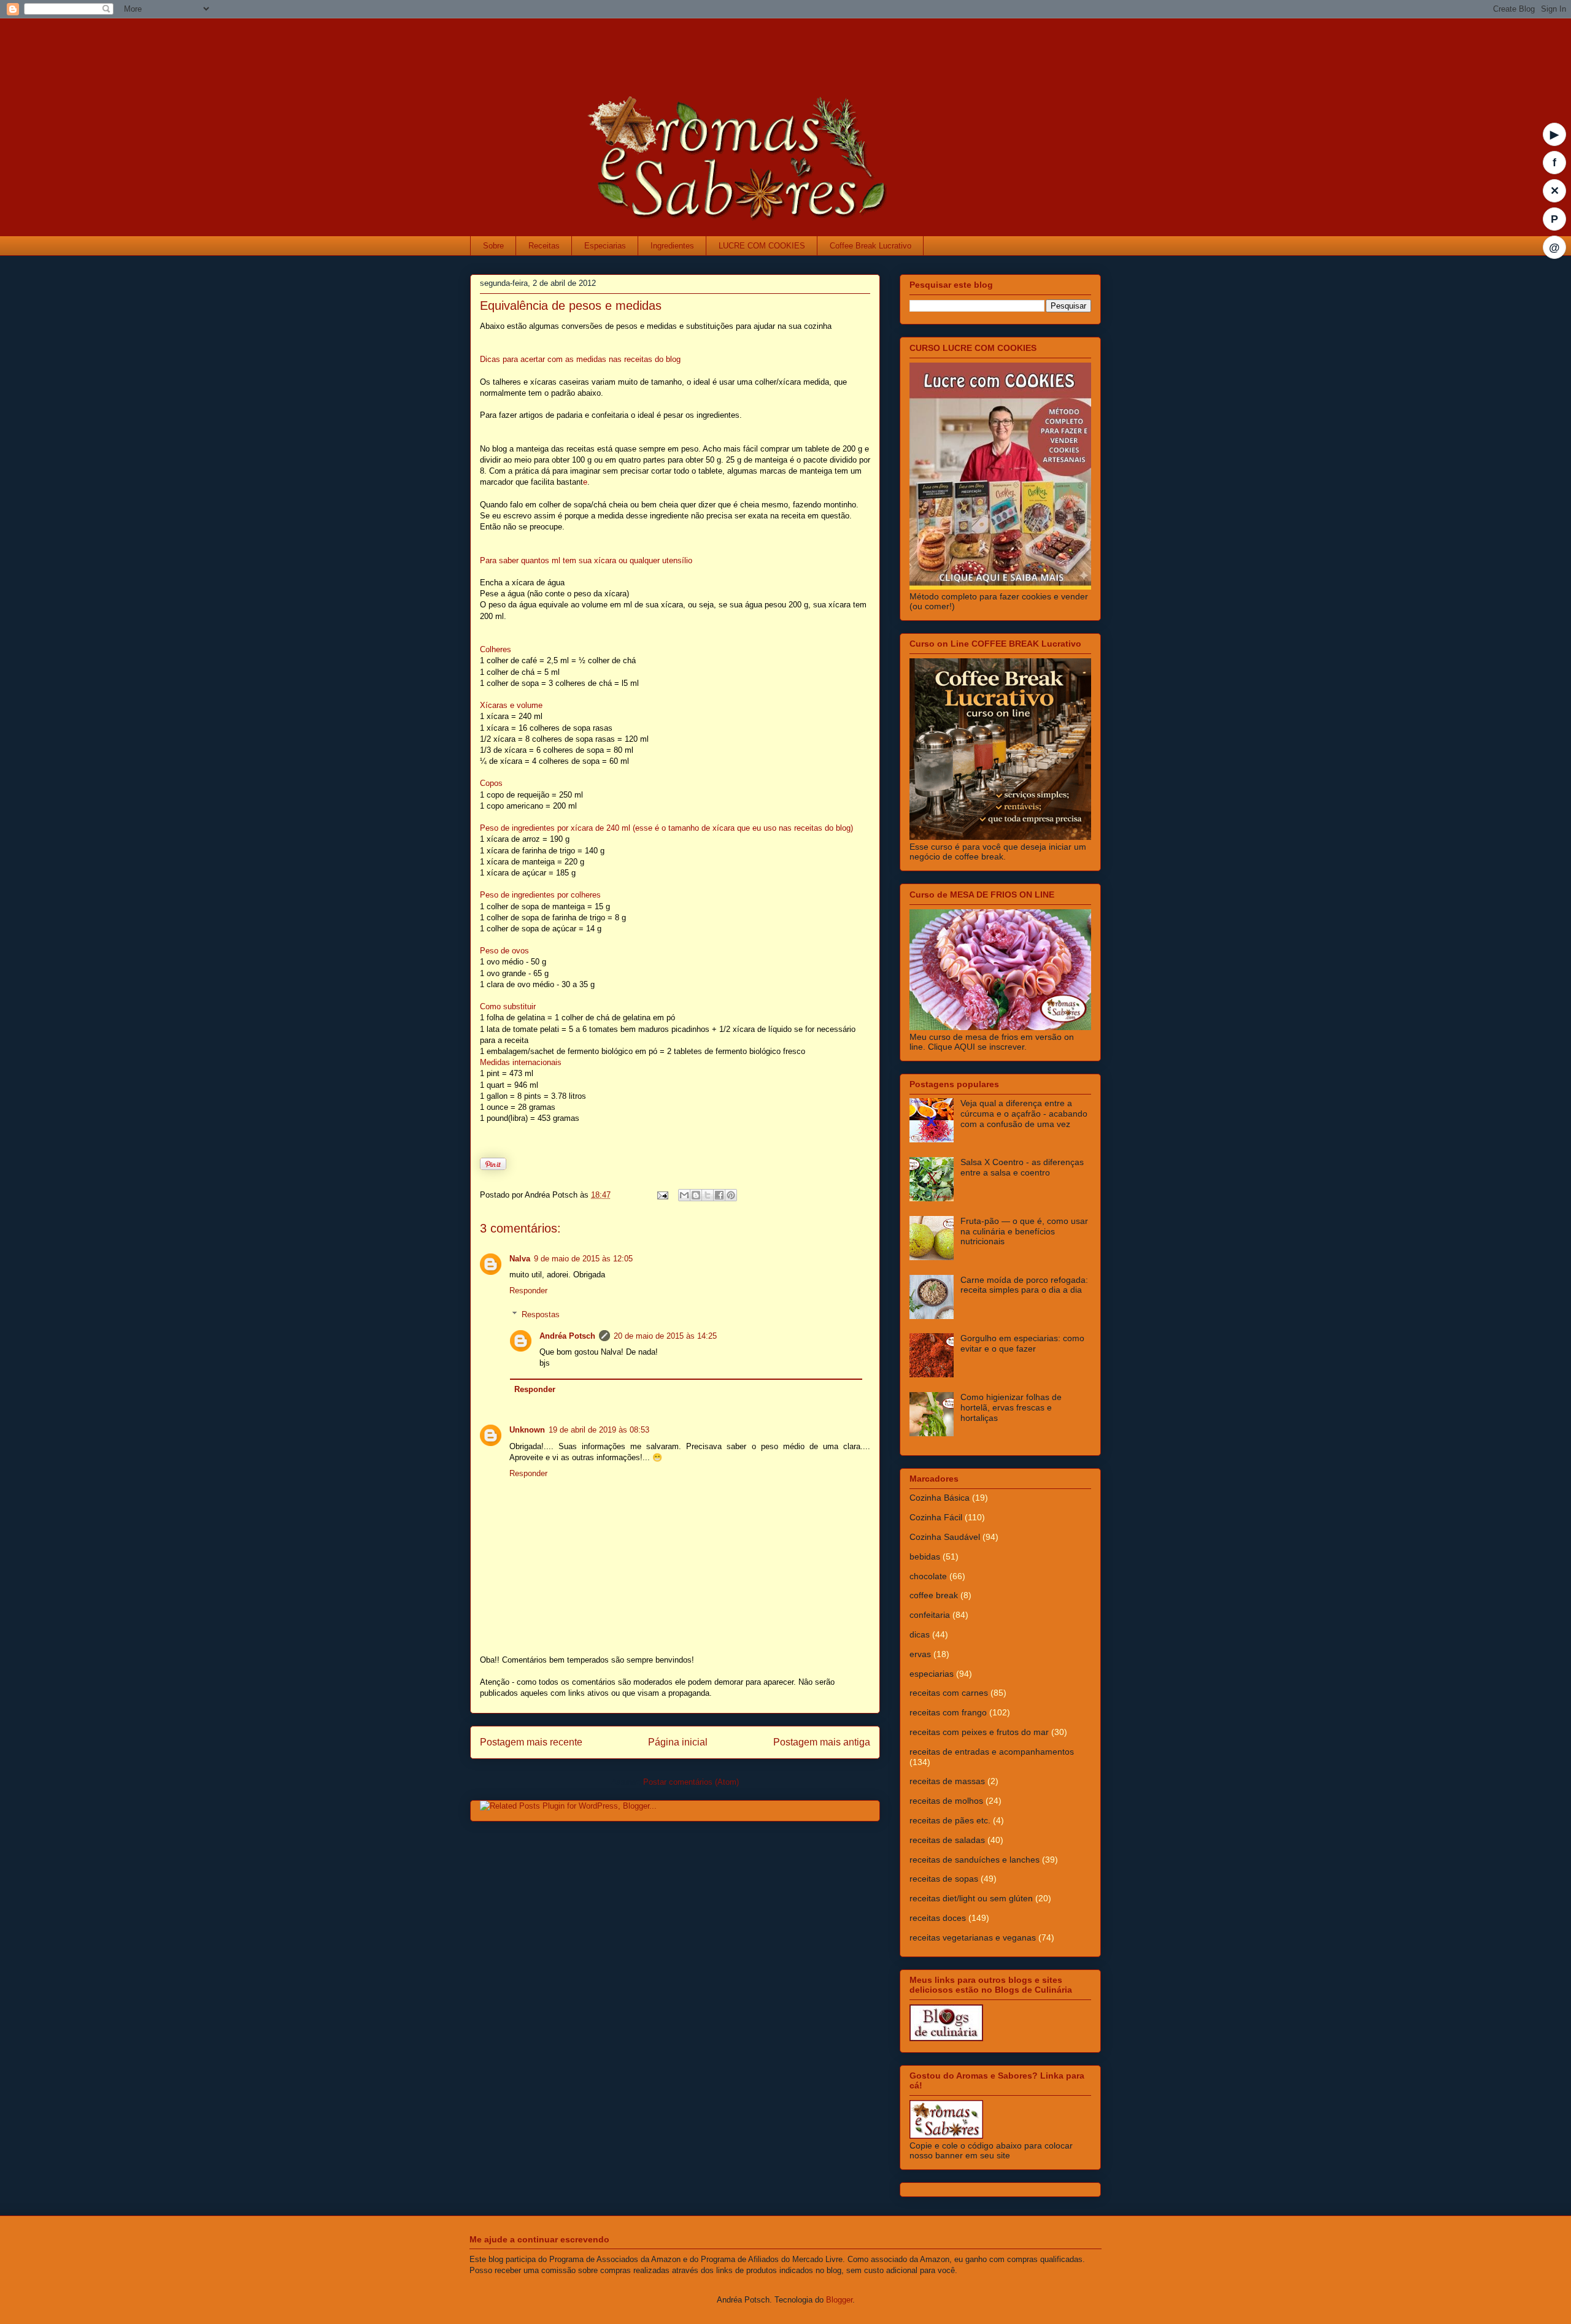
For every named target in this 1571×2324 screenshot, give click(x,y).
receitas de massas (947, 1781)
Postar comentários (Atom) (691, 1782)
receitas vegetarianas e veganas (973, 1937)
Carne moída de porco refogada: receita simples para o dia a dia (1024, 1285)
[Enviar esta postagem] (662, 1195)
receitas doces (938, 1918)
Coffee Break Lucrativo (870, 246)
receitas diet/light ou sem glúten (971, 1898)
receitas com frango (948, 1712)
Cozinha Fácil (936, 1517)
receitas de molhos (946, 1801)
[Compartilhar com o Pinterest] (731, 1195)
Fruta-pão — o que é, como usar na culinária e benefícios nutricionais (1024, 1231)
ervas (920, 1654)
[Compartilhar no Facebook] (719, 1195)
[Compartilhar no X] (708, 1195)
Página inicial (678, 1742)
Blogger (839, 2300)
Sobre (493, 246)
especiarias (932, 1674)
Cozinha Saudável (945, 1537)
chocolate (928, 1576)
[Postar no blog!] (696, 1195)
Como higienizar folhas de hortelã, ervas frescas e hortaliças (1011, 1407)
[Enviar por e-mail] (684, 1195)
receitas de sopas (944, 1879)
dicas (920, 1634)
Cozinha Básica (940, 1498)
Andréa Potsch (567, 1336)
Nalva (520, 1259)
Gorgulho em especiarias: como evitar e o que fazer (1022, 1343)
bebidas (925, 1556)
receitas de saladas (947, 1840)
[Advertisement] (712, 46)
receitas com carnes (949, 1693)
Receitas (544, 246)
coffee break (934, 1595)
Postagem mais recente (531, 1742)
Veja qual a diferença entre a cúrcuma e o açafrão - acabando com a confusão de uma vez (1024, 1114)
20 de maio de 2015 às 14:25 (665, 1336)
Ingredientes (672, 246)
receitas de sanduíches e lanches (975, 1860)
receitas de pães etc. (950, 1820)
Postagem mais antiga (822, 1742)
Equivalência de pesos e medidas (571, 306)
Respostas (541, 1314)
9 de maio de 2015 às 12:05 (583, 1259)
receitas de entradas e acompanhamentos (992, 1752)
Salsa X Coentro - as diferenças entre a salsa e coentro (1022, 1167)
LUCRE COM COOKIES (762, 246)
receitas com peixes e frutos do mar (979, 1732)
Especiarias (605, 246)
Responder (528, 1291)
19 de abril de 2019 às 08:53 (599, 1430)
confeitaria (930, 1615)
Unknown (527, 1430)
